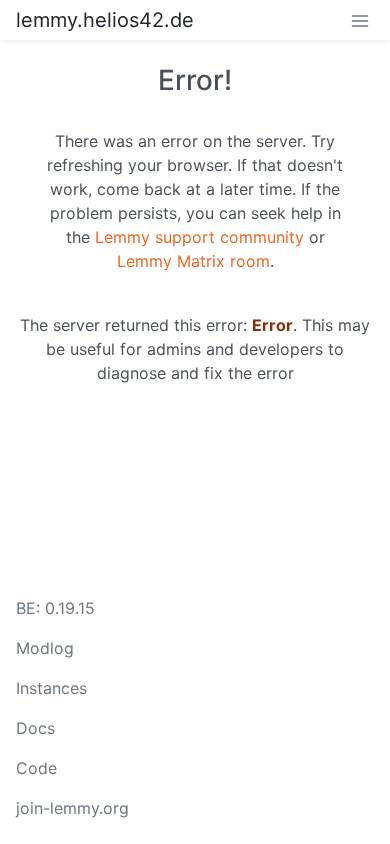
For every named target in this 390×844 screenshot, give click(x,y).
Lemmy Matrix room (193, 261)
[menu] (360, 20)
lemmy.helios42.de (105, 20)
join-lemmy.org (72, 808)
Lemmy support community (199, 237)
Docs (35, 728)
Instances (51, 688)
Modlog (45, 648)
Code (36, 768)
